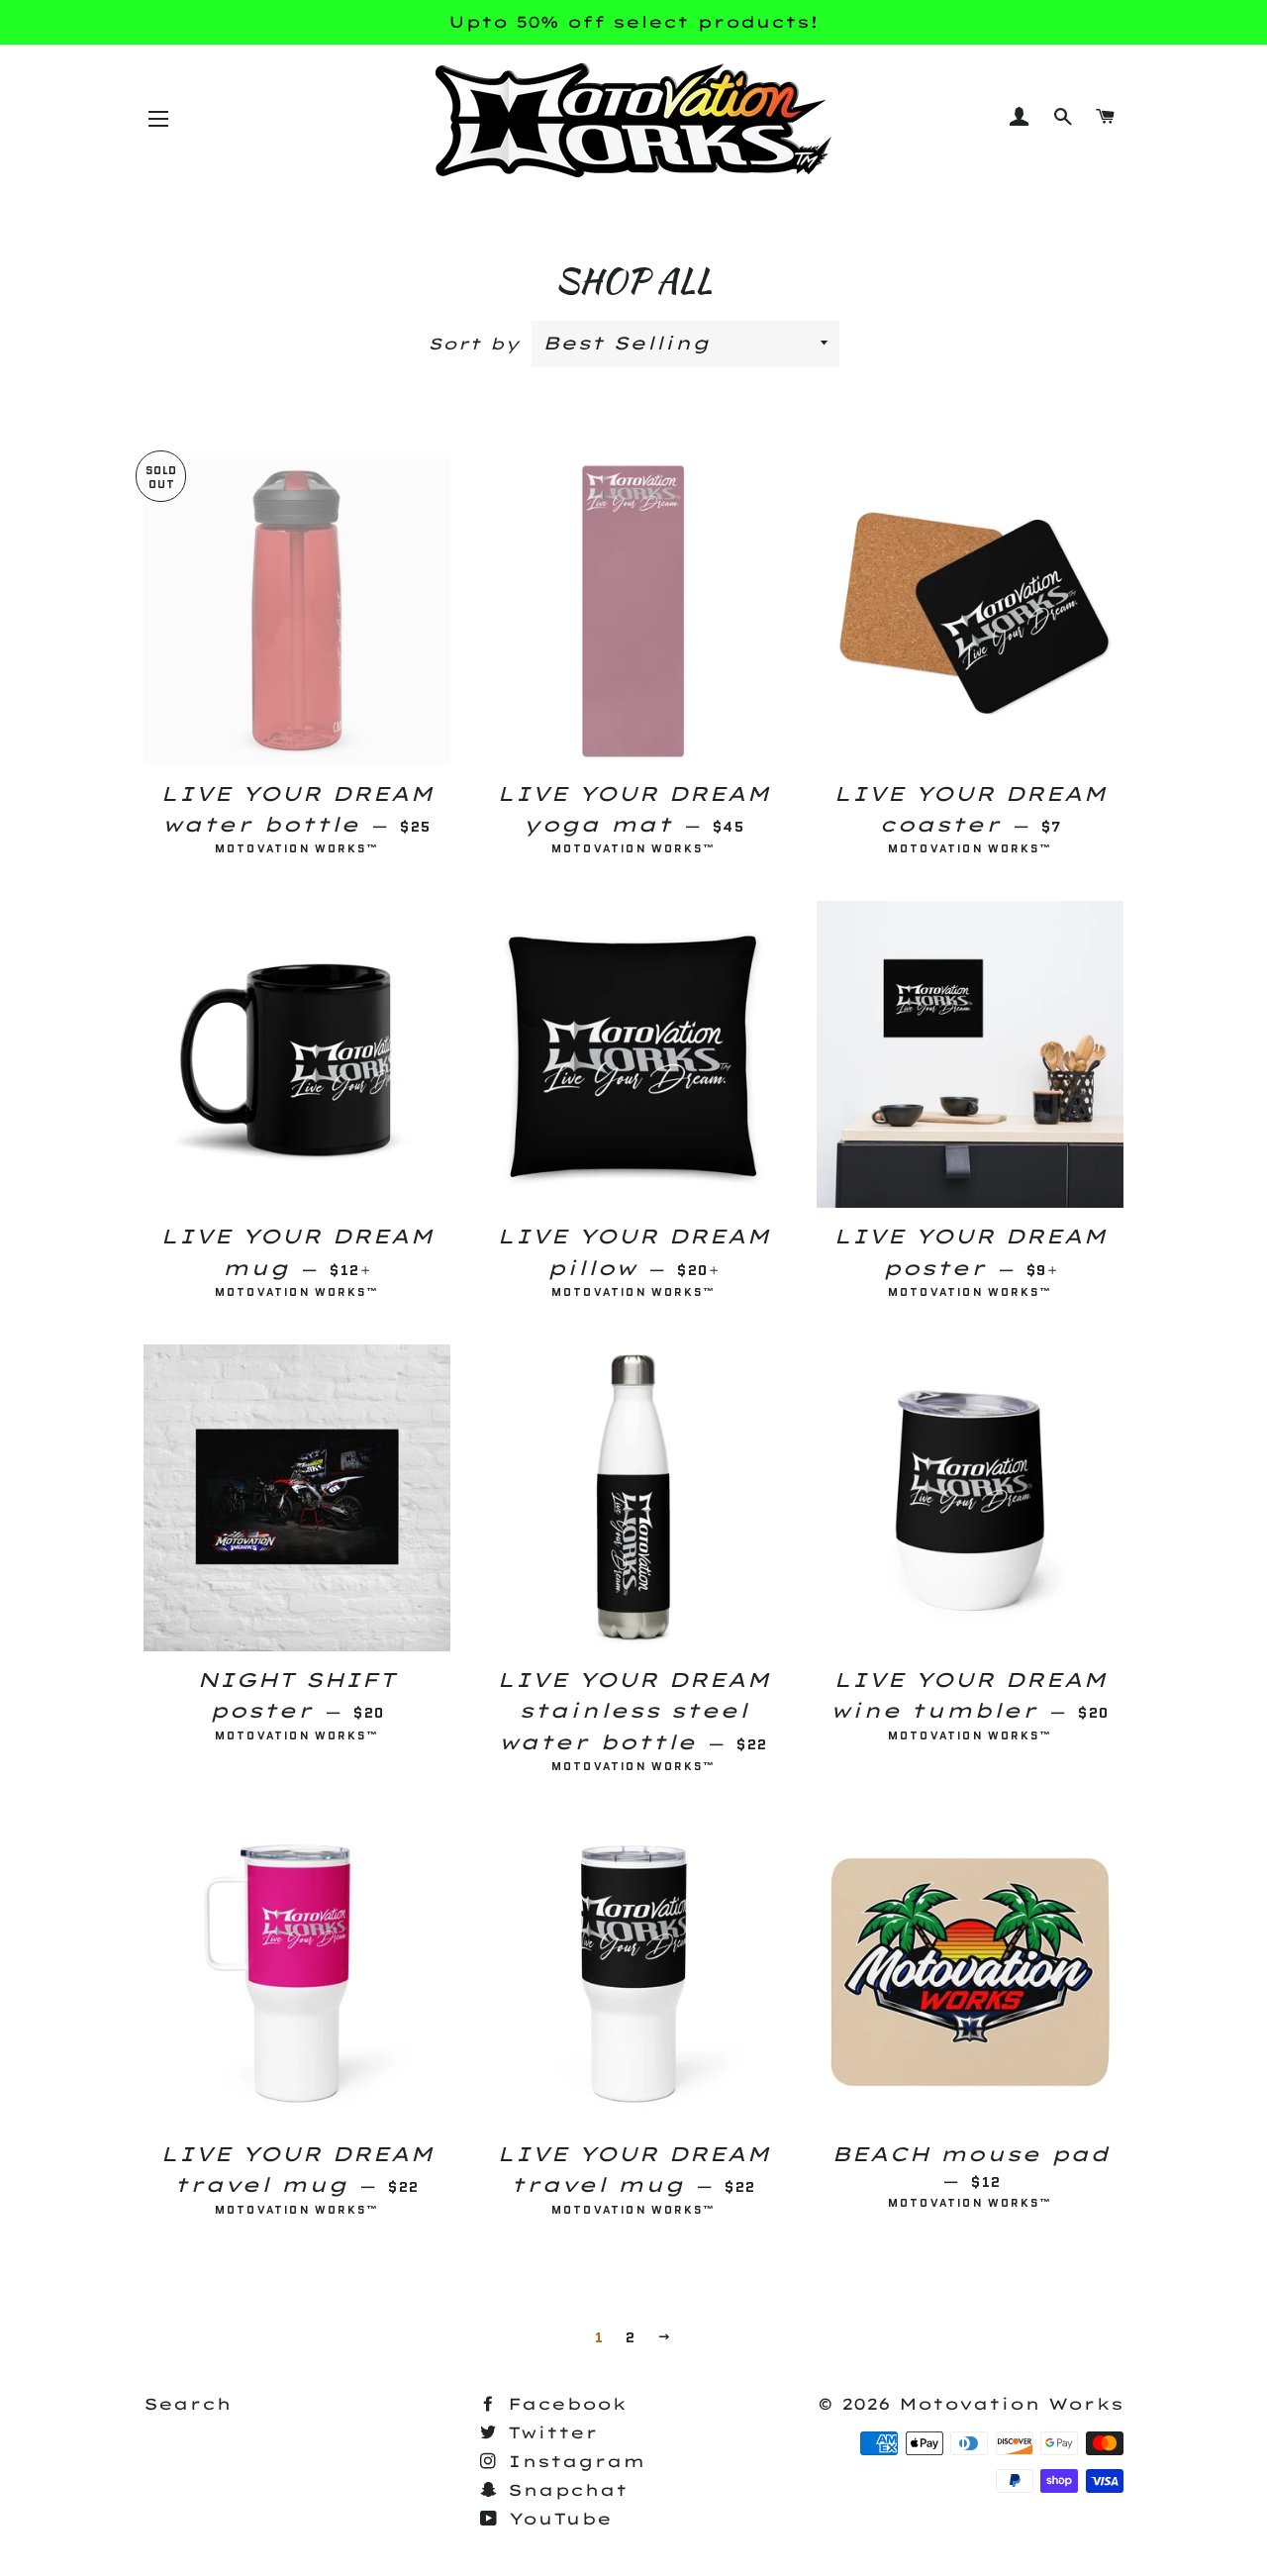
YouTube (556, 2519)
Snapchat (564, 2490)
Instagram (573, 2461)
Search (188, 2404)
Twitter (549, 2432)
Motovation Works (1011, 2404)
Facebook (563, 2404)
